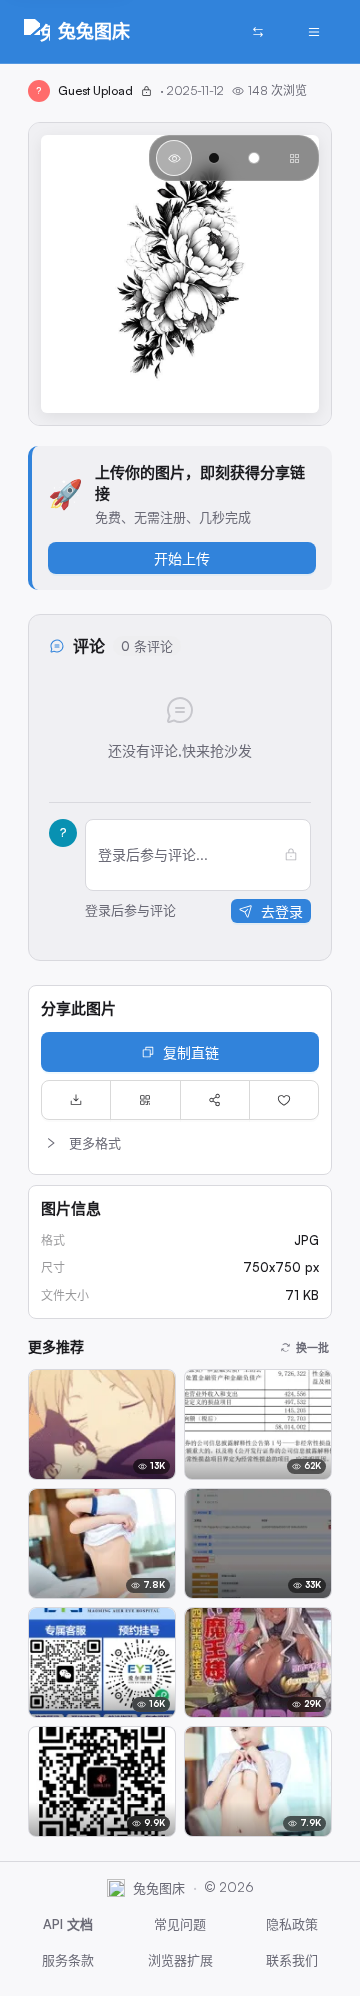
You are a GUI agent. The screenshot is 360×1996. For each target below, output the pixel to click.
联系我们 (292, 1960)
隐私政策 (292, 1924)
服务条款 (68, 1960)
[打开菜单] (314, 32)
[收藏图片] (284, 1100)
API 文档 (68, 1924)
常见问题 (180, 1924)
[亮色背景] (254, 158)
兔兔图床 (94, 31)
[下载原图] (76, 1100)
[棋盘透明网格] (294, 158)
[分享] (215, 1100)
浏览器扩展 (180, 1960)
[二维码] (145, 1100)
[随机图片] (258, 32)
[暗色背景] (214, 158)
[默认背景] (174, 158)
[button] (180, 1143)
